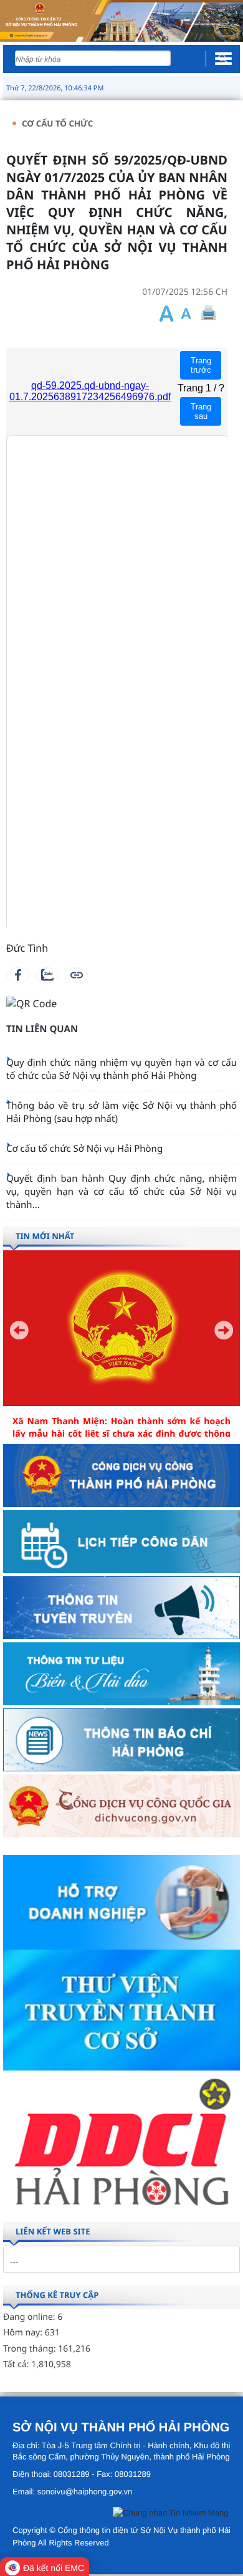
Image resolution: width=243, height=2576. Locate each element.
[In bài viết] (208, 313)
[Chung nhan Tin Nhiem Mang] (170, 2515)
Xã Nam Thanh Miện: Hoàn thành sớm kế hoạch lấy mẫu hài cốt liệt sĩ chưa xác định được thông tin (121, 1434)
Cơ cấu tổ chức (57, 123)
